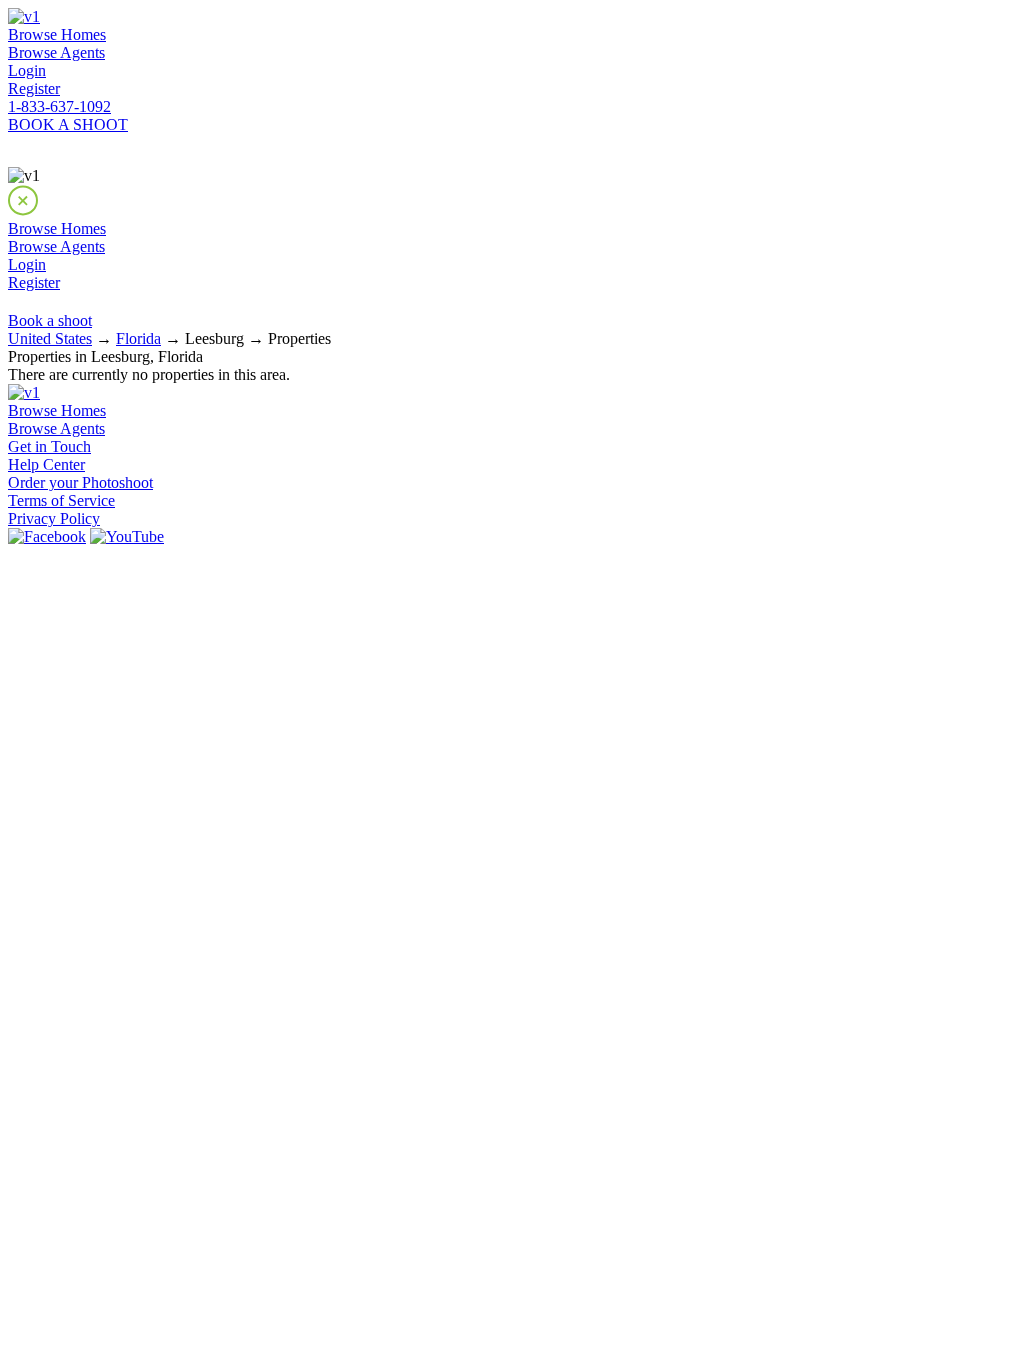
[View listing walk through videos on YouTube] (127, 536)
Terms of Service (61, 500)
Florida (138, 338)
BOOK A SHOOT (68, 124)
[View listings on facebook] (47, 536)
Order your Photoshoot (80, 482)
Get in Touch (49, 446)
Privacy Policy (54, 518)
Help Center (46, 464)
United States (50, 338)
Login (27, 70)
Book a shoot (50, 320)
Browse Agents (56, 52)
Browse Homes (57, 34)
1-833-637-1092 (59, 106)
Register (34, 88)
